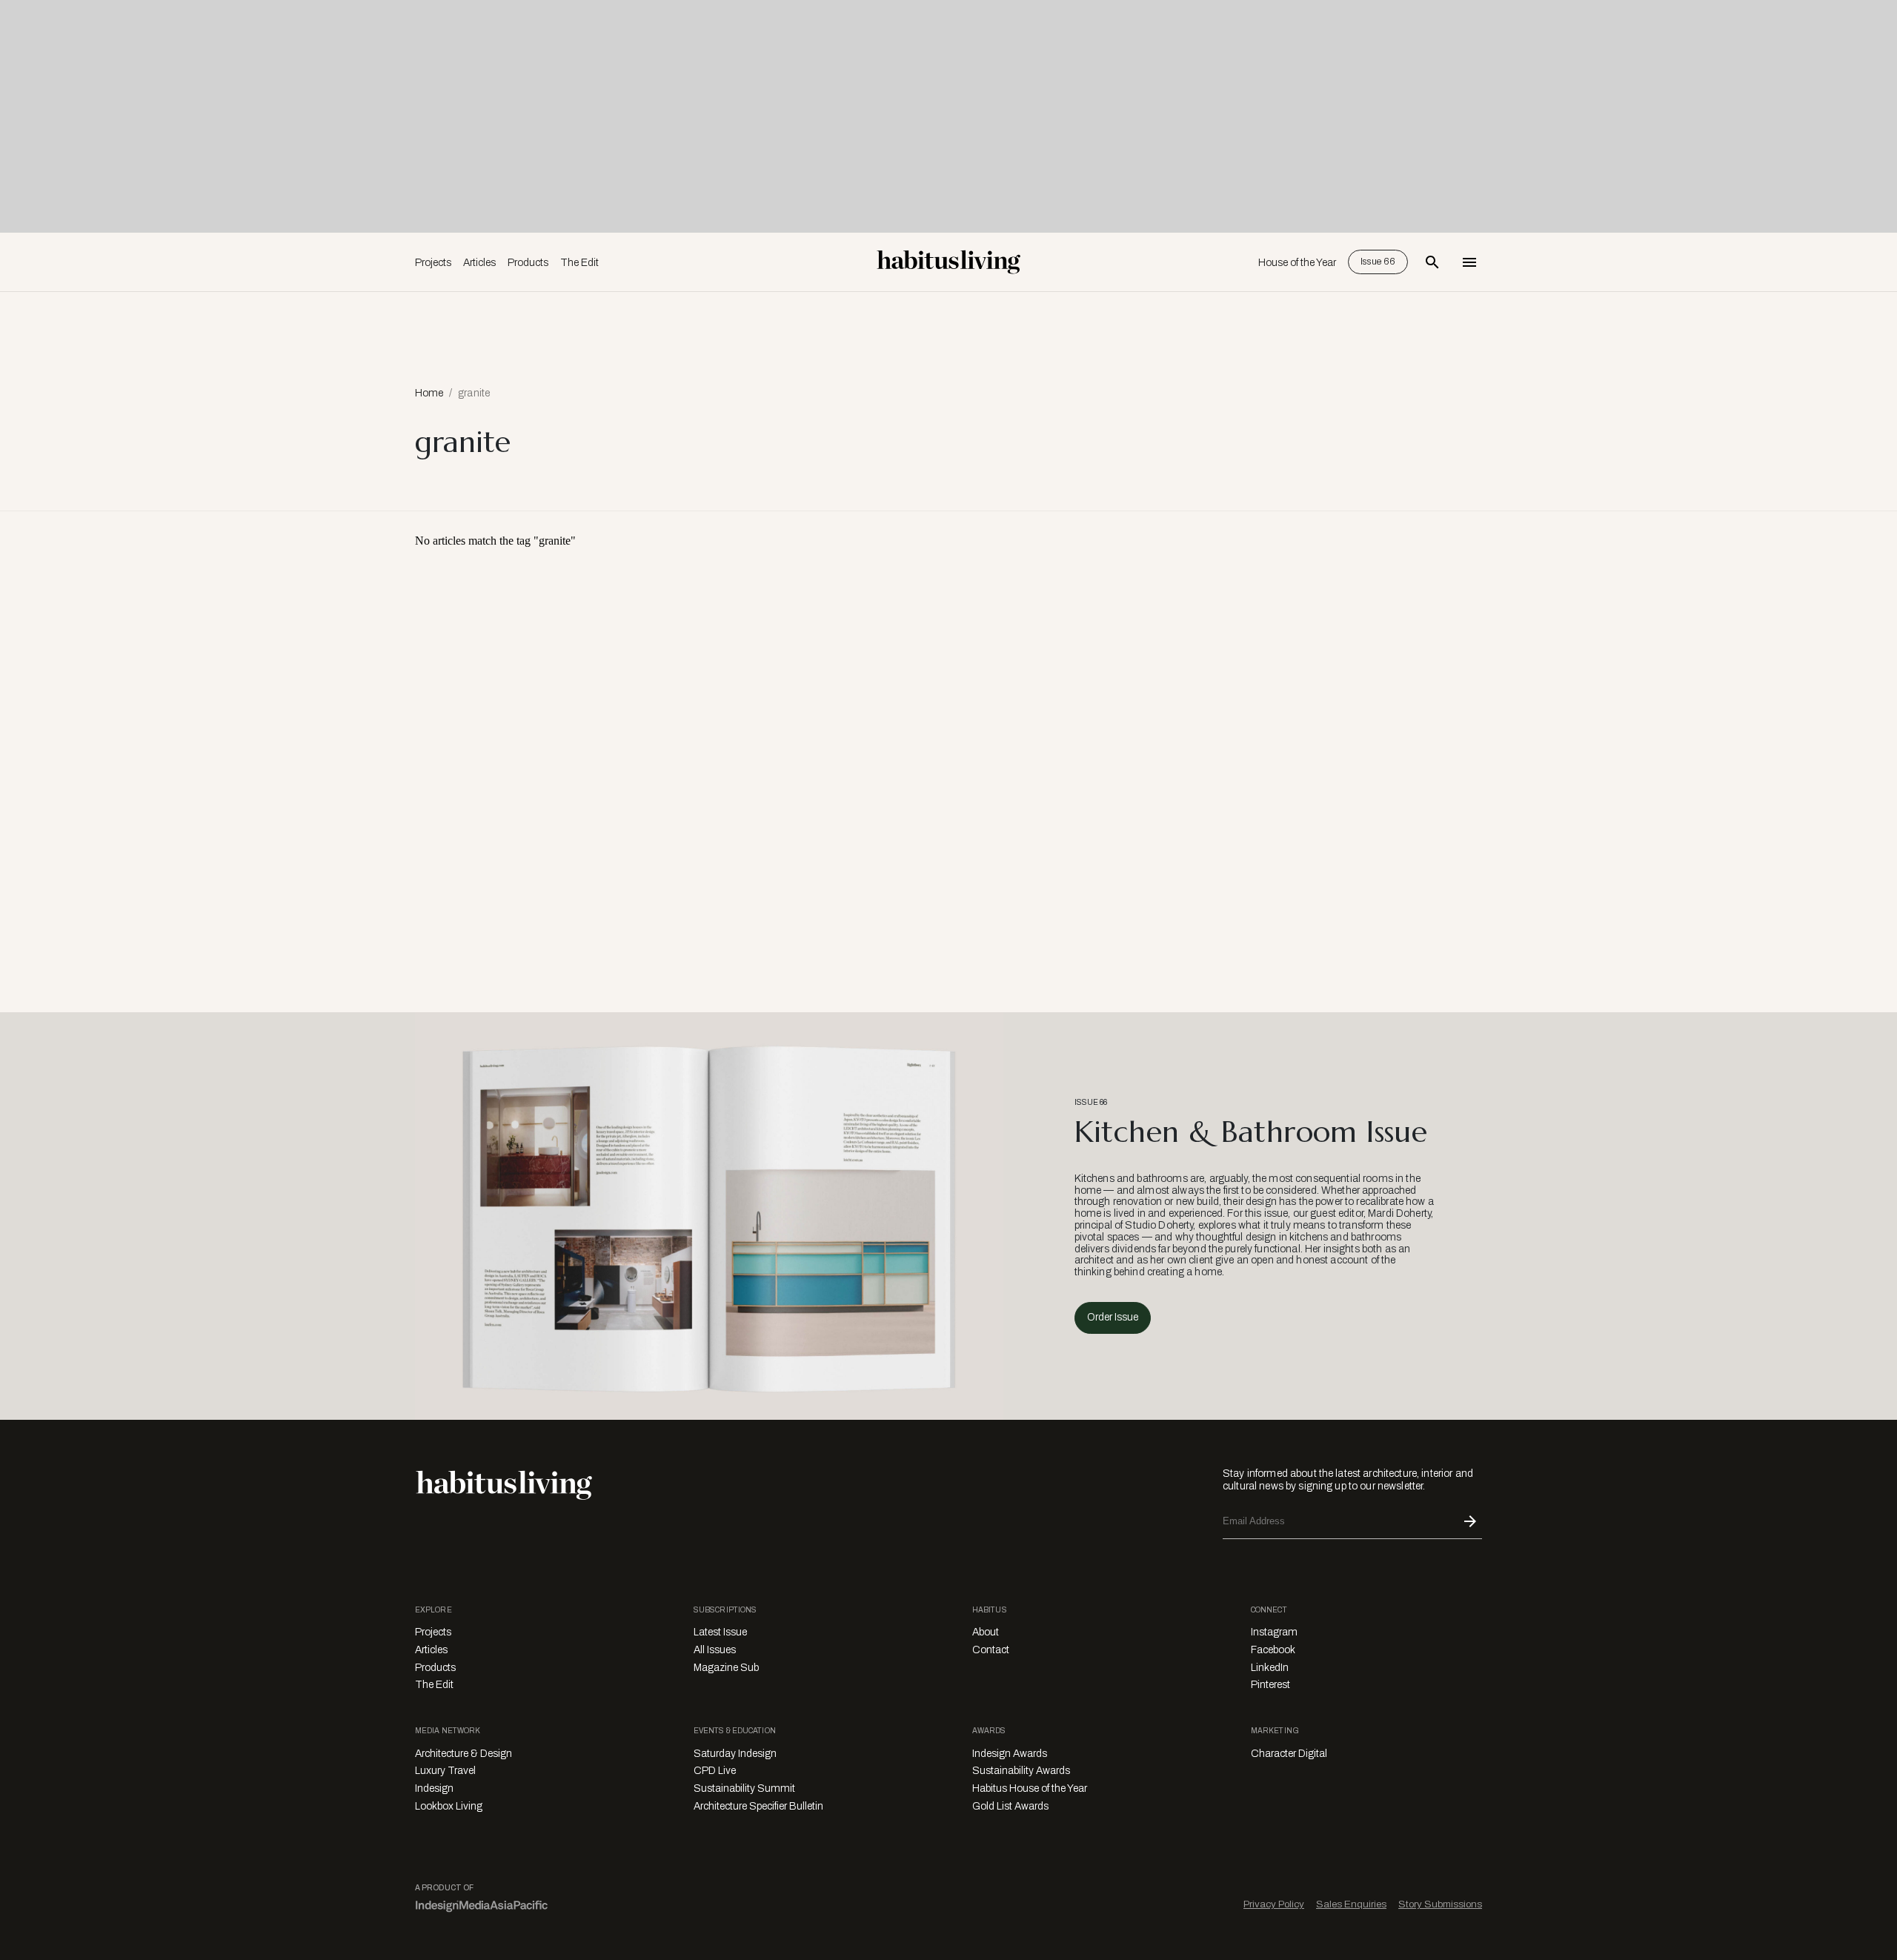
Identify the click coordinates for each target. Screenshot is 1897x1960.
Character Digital (1289, 1754)
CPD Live (715, 1771)
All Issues (715, 1650)
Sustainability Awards (1021, 1771)
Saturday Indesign (735, 1754)
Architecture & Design (464, 1754)
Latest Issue (720, 1632)
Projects (433, 263)
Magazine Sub (726, 1668)
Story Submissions (1440, 1904)
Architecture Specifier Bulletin (758, 1806)
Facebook (1273, 1650)
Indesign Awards (1010, 1754)
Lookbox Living (449, 1806)
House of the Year (1297, 263)
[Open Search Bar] (1432, 262)
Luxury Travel (445, 1771)
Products (528, 263)
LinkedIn (1270, 1668)
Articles (479, 263)
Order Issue (1113, 1317)
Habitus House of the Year (1030, 1788)
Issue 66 (1378, 262)
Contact (991, 1650)
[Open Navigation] (1469, 262)
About (986, 1632)
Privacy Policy (1274, 1904)
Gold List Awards (1010, 1806)
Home (429, 393)
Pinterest (1270, 1685)
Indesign (434, 1788)
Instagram (1274, 1632)
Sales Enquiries (1351, 1904)
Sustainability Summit (744, 1788)
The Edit (579, 263)
